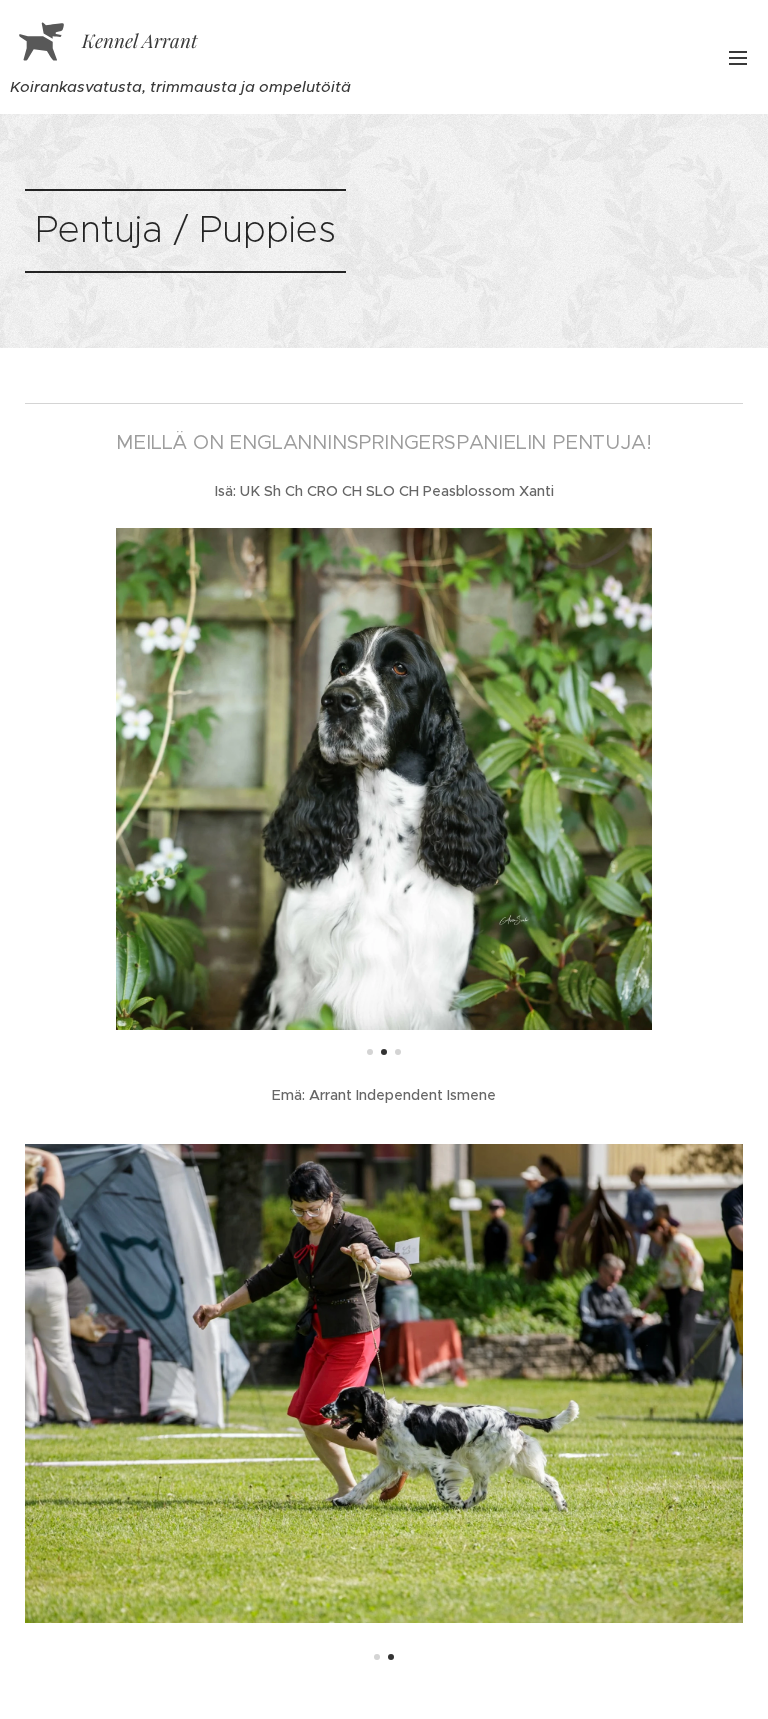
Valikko (738, 57)
